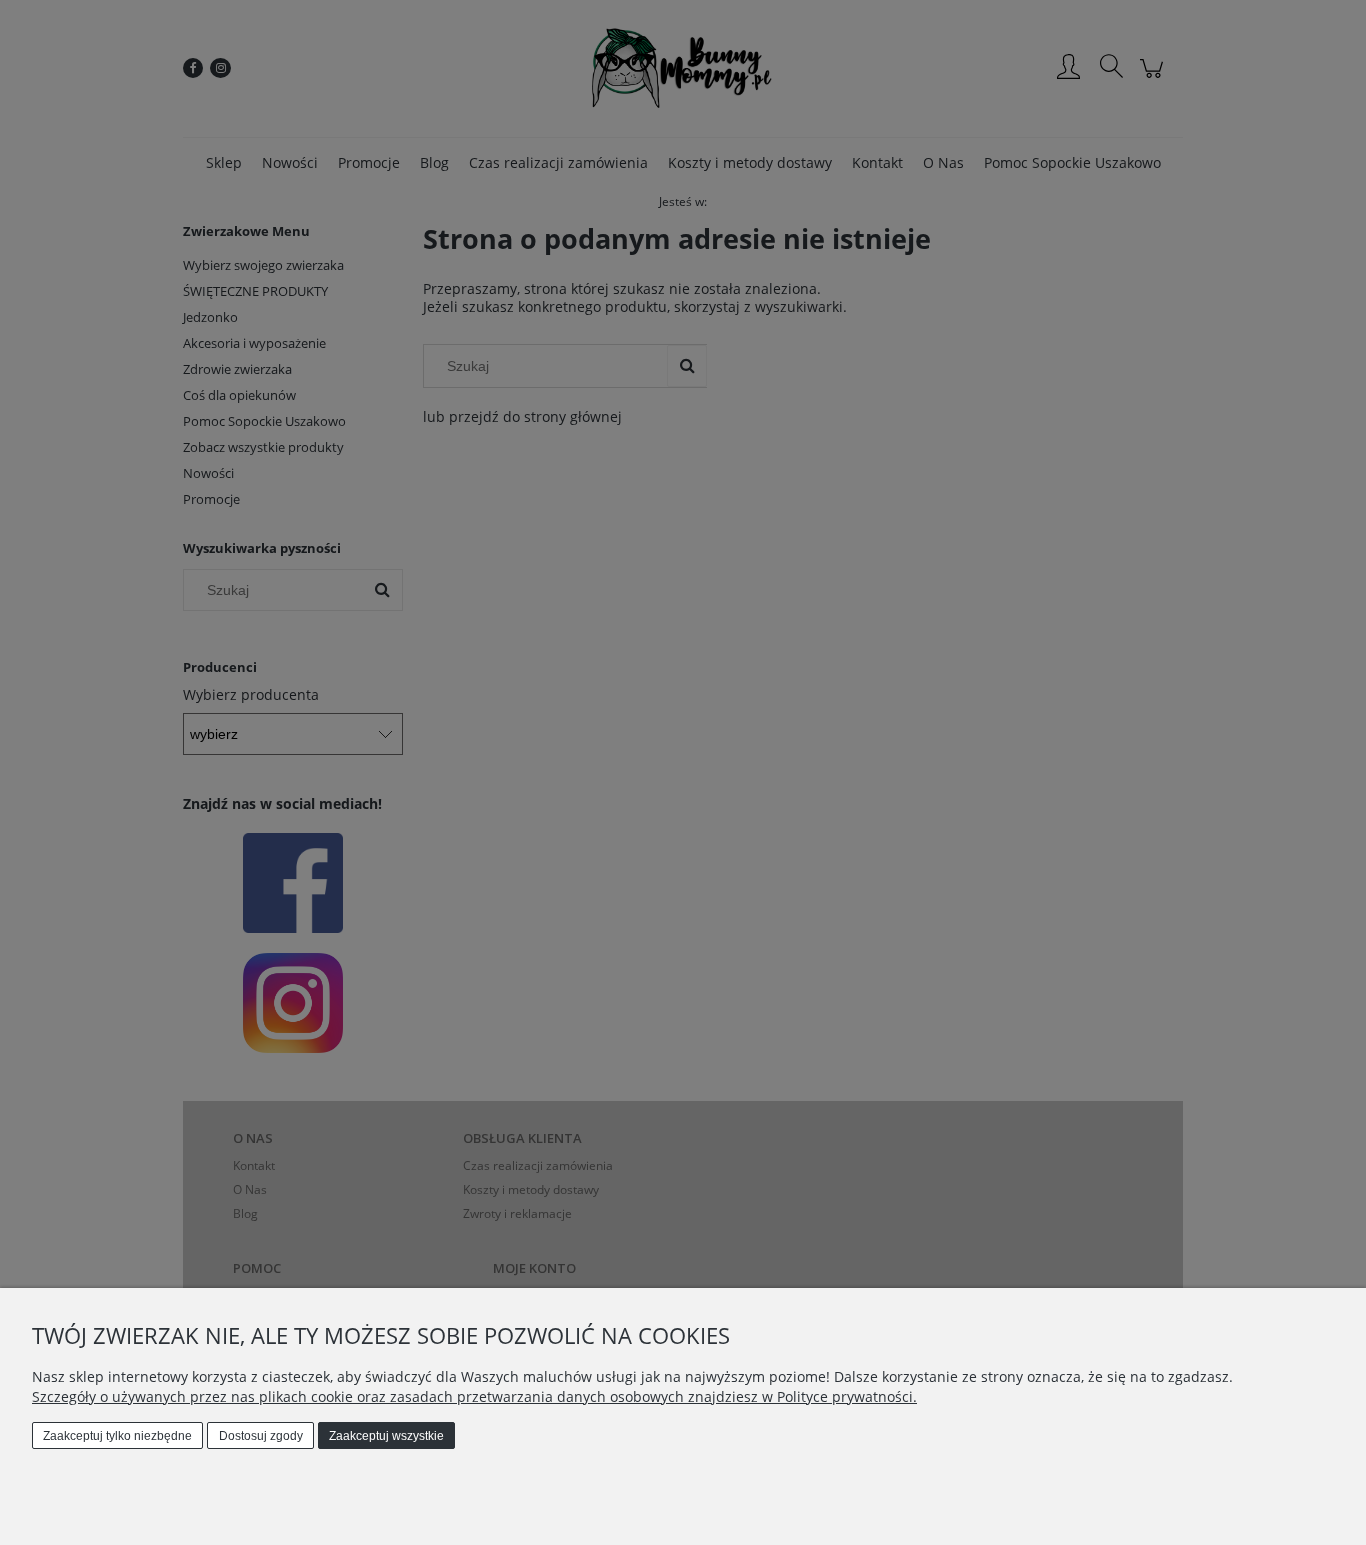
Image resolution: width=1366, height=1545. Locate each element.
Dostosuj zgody (261, 1436)
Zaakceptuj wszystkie (386, 1436)
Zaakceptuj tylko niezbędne (117, 1436)
